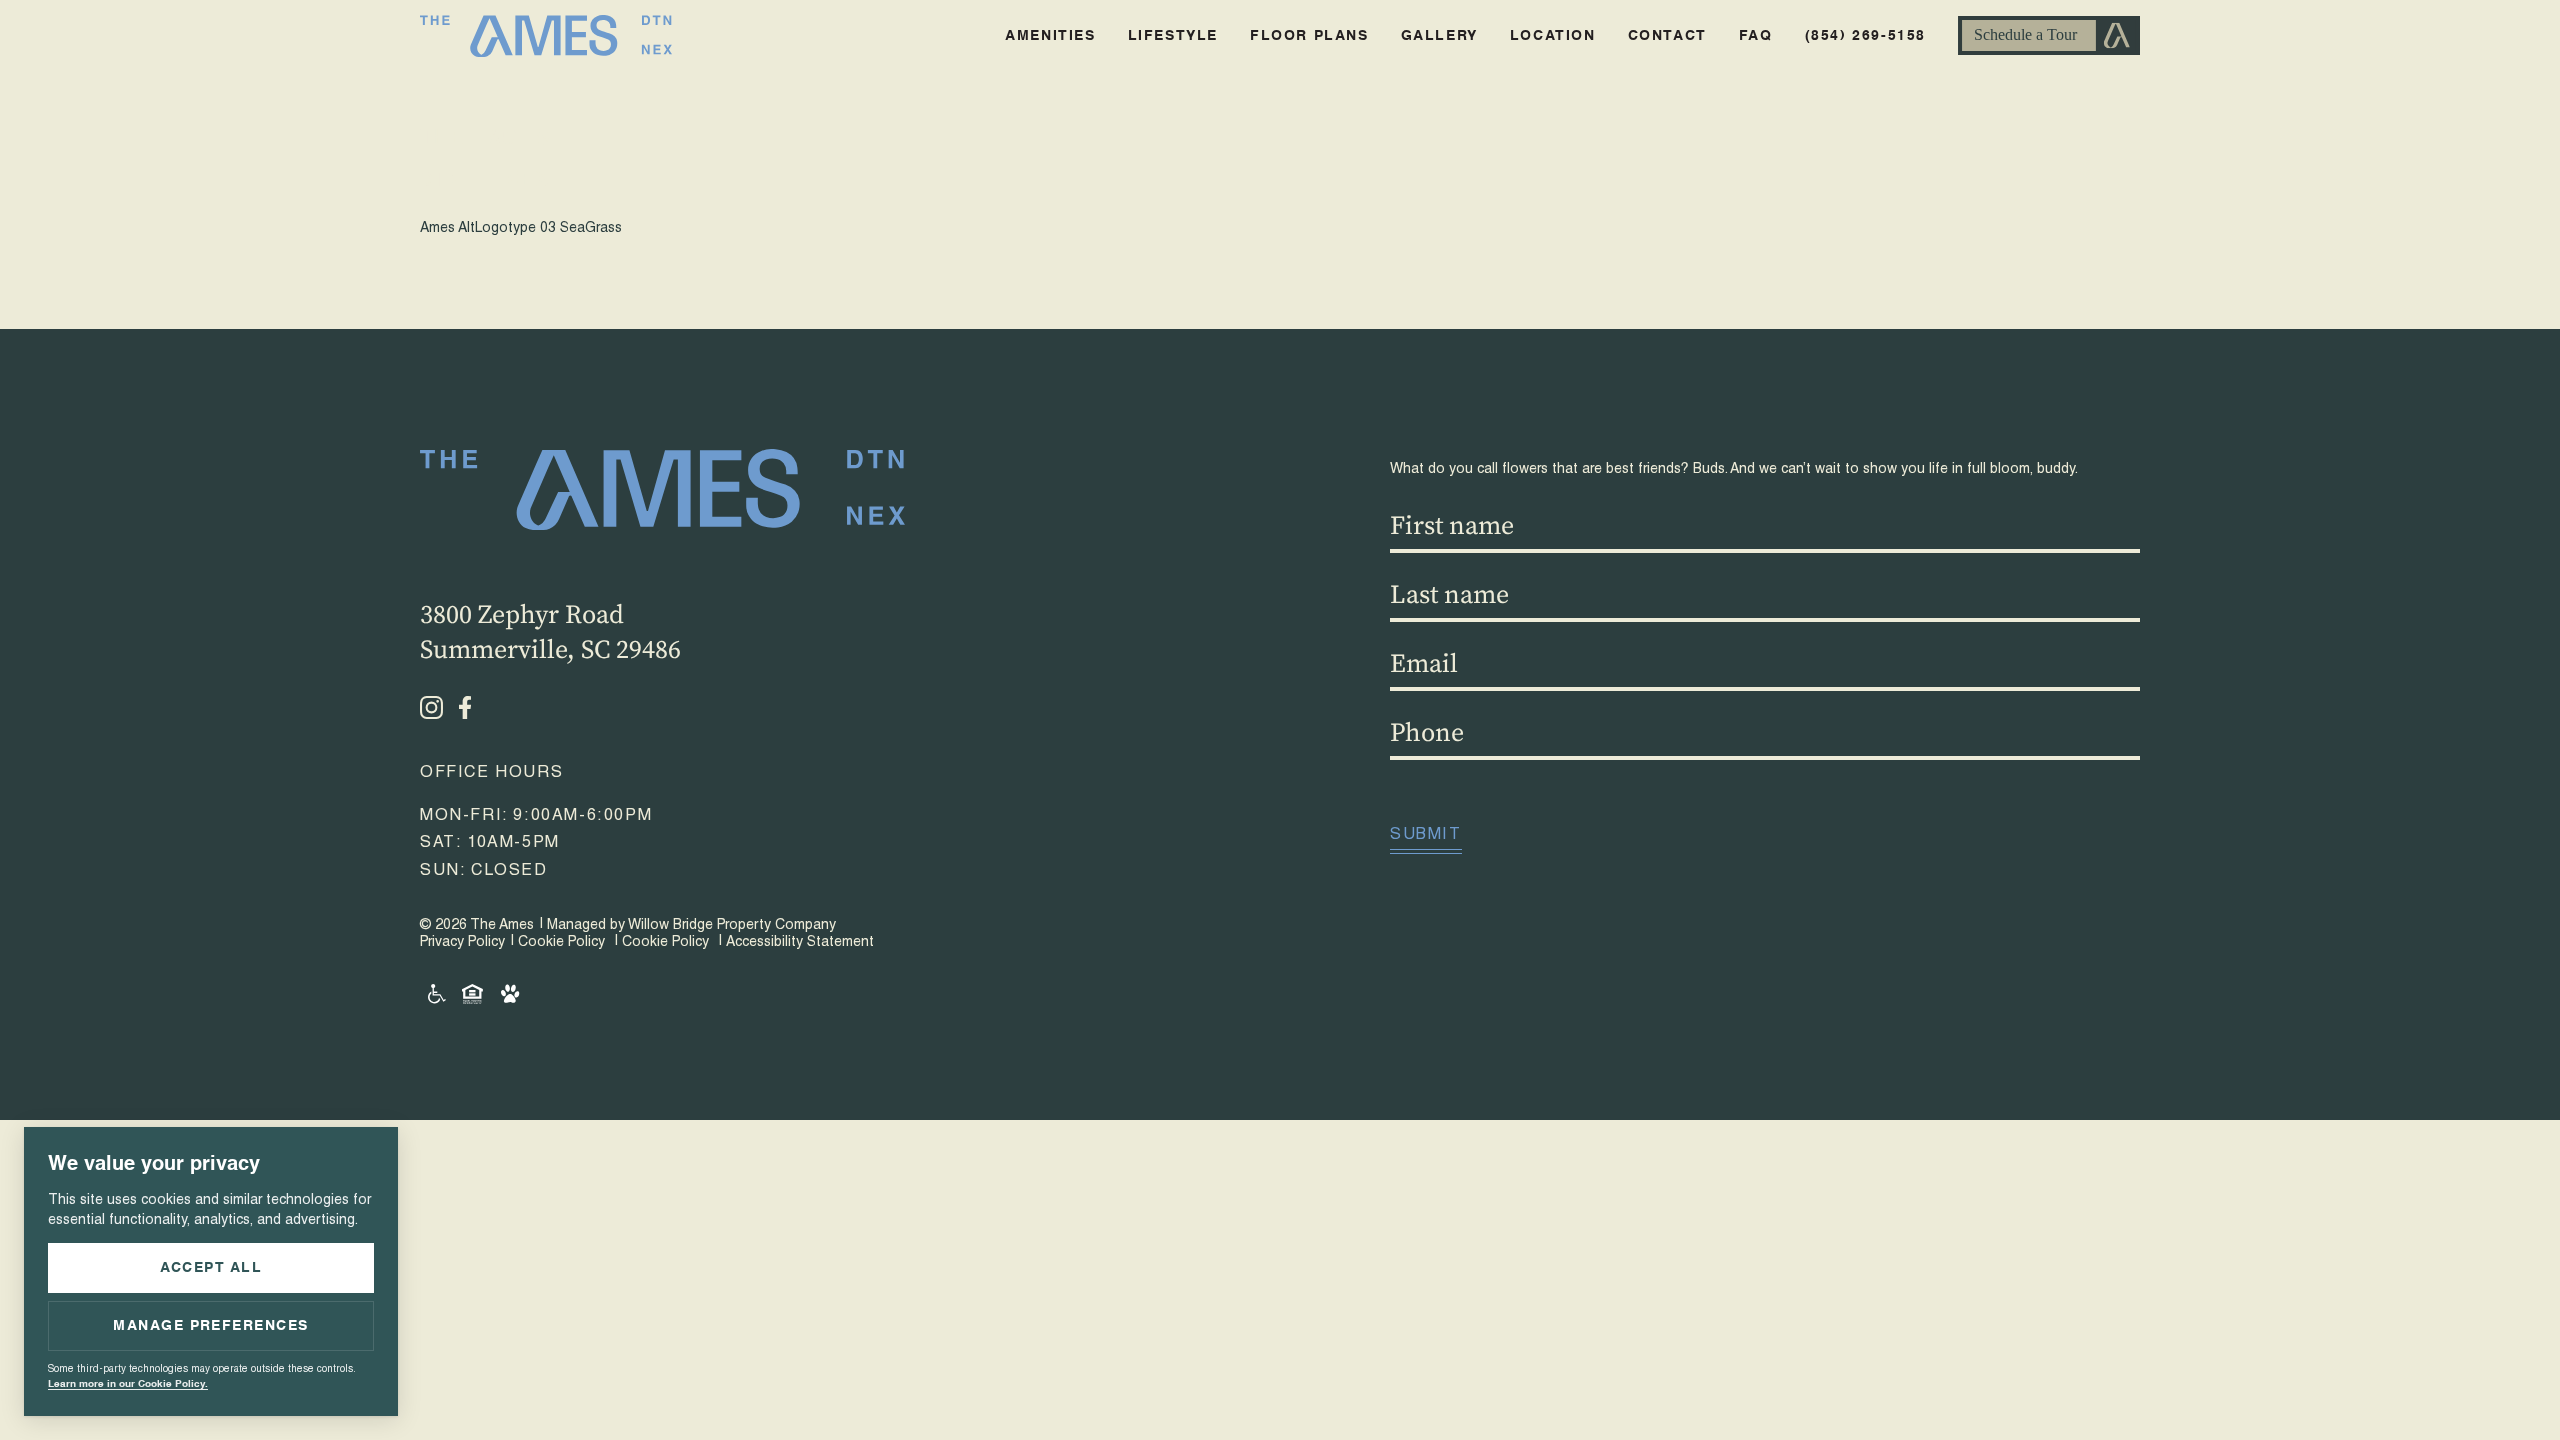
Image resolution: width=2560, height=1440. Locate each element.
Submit (1426, 836)
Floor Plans (1309, 36)
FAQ (1756, 36)
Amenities (1050, 36)
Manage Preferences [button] (211, 1326)
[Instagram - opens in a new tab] (431, 707)
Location (1553, 36)
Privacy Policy (462, 943)
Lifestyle (1173, 36)
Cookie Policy (561, 943)
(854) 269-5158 (1865, 36)
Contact (1667, 36)
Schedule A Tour (2049, 36)
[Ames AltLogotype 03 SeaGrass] (1280, 157)
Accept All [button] (211, 1268)
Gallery (1439, 36)
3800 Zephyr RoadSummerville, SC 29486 (550, 632)
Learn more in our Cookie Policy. (128, 1384)
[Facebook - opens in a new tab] (465, 707)
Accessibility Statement (800, 943)
